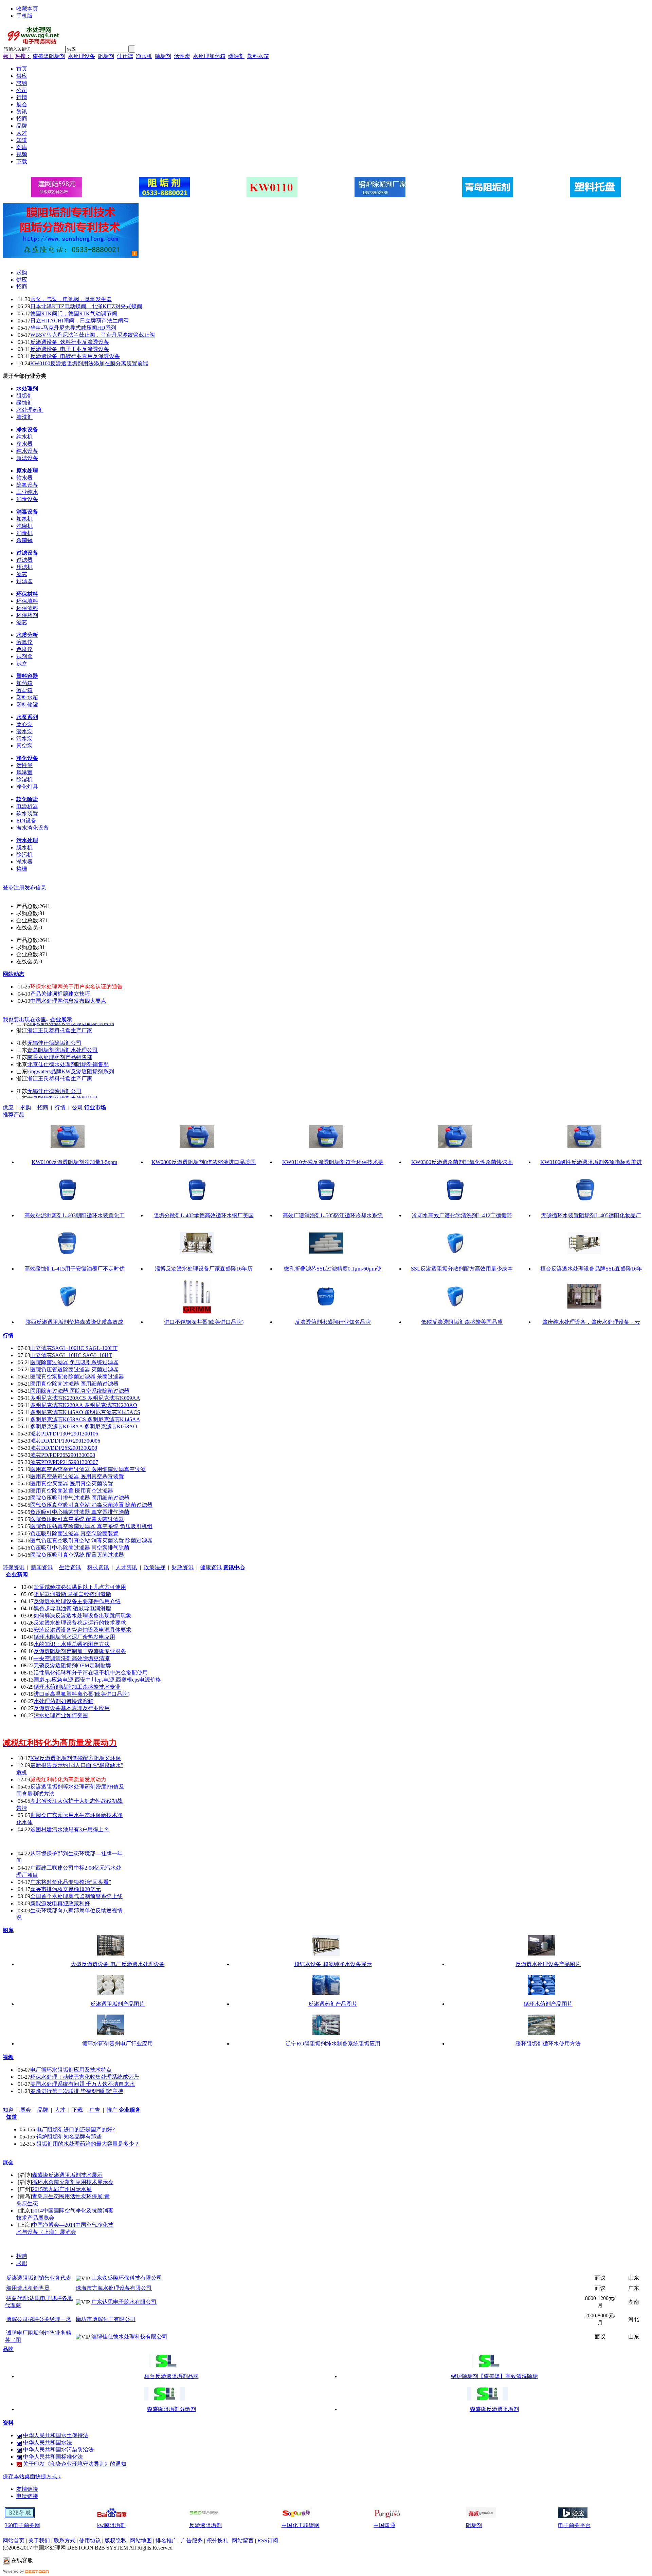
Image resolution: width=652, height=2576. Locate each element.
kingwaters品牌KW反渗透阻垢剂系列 (71, 1061)
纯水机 (24, 437)
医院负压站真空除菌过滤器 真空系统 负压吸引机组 (91, 1526)
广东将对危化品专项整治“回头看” (71, 1882)
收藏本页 (27, 9)
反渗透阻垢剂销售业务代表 (39, 2278)
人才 (60, 2110)
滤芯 (22, 574)
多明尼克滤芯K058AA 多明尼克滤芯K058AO (84, 1426)
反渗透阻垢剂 (205, 2525)
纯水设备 (27, 451)
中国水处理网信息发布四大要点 (68, 1001)
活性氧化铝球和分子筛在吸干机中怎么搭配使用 (91, 1673)
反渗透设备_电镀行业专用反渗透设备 (75, 356)
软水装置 (27, 813)
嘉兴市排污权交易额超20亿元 (66, 1889)
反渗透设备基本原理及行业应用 (72, 1708)
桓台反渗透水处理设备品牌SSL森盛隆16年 (591, 1269)
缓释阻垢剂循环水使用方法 (548, 2044)
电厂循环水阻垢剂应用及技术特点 (71, 2070)
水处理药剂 (30, 410)
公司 (77, 1107)
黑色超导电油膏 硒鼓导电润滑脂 (72, 1608)
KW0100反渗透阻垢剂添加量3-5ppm (74, 1162)
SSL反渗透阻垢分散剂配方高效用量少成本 (462, 1269)
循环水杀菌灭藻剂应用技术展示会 (73, 2182)
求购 (22, 272)
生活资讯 (70, 1567)
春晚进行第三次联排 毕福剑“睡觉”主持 (77, 2091)
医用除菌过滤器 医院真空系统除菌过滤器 (80, 1391)
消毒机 (24, 533)
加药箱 (24, 683)
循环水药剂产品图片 (548, 2004)
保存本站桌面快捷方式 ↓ (32, 2476)
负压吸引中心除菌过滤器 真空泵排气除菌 (80, 1512)
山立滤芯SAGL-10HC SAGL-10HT (71, 1355)
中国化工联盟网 (301, 2525)
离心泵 (24, 724)
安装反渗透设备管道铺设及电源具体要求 (83, 1630)
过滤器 (24, 560)
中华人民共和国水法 (48, 2442)
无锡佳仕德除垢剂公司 (54, 1032)
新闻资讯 (42, 1567)
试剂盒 (24, 656)
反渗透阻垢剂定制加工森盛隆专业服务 (80, 1651)
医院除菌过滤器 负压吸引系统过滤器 (74, 1362)
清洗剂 (24, 417)
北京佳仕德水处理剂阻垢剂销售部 (68, 1053)
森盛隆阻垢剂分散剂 (171, 2409)
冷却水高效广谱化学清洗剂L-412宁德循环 (462, 1215)
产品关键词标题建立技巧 (60, 994)
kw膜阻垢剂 (111, 2525)
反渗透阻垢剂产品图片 (117, 2004)
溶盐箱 (24, 690)
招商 (22, 287)
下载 (77, 2110)
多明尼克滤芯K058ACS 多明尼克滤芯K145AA (85, 1419)
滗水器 (24, 862)
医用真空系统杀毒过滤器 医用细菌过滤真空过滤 (88, 1469)
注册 (19, 887)
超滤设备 (27, 458)
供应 (22, 280)
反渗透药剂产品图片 (333, 2004)
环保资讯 (14, 1567)
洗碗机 (24, 526)
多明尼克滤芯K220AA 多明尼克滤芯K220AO (84, 1405)
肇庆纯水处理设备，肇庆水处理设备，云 (591, 1322)
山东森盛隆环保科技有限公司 (127, 2278)
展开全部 (14, 376)
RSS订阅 (268, 2541)
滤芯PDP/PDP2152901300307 (64, 1462)
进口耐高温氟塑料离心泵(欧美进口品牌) (81, 1694)
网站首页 (14, 2541)
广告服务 (192, 2541)
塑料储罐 (27, 705)
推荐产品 (14, 1115)
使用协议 (90, 2541)
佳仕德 (125, 56)
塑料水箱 (258, 56)
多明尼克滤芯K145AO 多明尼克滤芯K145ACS (85, 1412)
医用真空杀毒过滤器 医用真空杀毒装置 (77, 1476)
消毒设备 (27, 499)
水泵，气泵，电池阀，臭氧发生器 (71, 299)
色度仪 (24, 649)
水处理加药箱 (209, 56)
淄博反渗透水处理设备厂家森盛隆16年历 (204, 1269)
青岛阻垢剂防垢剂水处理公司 (62, 1039)
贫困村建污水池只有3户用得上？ (70, 1829)
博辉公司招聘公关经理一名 (39, 2319)
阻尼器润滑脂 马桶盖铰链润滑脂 (72, 1594)
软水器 (24, 478)
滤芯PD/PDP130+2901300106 (64, 1434)
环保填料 (27, 601)
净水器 (24, 444)
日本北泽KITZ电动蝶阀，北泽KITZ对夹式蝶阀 (86, 306)
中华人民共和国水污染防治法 (58, 2450)
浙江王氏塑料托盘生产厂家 (60, 1068)
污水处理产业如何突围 (61, 1715)
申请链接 (27, 2496)
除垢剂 (163, 56)
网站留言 (243, 2541)
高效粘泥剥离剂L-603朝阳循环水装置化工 (75, 1215)
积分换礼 (217, 2541)
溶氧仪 (24, 642)
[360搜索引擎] (204, 2516)
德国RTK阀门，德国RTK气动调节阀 (74, 313)
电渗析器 (27, 806)
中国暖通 (384, 2525)
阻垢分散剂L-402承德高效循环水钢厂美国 (204, 1215)
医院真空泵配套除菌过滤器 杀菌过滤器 (77, 1377)
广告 (95, 2110)
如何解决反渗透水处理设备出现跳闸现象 (83, 1616)
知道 (8, 2110)
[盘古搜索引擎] (388, 2516)
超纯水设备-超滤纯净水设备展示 (333, 1964)
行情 (60, 1107)
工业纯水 (27, 492)
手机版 (24, 16)
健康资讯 (211, 1567)
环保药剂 (27, 615)
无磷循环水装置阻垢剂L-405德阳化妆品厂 (591, 1215)
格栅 (22, 869)
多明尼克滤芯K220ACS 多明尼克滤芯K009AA (85, 1398)
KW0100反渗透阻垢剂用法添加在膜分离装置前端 (89, 363)
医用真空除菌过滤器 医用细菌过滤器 (74, 1384)
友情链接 (27, 2489)
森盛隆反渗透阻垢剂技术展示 (67, 2175)
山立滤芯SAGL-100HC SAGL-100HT (74, 1348)
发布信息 (35, 887)
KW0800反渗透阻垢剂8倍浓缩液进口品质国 (204, 1162)
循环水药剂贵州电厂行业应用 (117, 2044)
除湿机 (24, 780)
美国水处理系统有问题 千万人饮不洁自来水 (83, 2084)
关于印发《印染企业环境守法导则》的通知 (75, 2464)
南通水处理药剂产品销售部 (60, 1046)
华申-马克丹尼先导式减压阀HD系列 (73, 328)
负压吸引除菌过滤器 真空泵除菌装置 (74, 1533)
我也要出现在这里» (26, 1020)
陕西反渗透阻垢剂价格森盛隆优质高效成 (74, 1322)
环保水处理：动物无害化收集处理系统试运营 (85, 2077)
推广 (112, 2110)
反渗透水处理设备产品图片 (548, 1964)
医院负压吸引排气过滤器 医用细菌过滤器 (80, 1498)
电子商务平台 (574, 2525)
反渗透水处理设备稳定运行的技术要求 (80, 1623)
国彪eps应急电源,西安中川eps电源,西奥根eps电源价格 (97, 1680)
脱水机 (24, 847)
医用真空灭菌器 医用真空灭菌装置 (72, 1484)
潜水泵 (24, 731)
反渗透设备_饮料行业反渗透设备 (70, 342)
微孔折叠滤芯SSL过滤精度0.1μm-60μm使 (333, 1269)
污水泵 (24, 738)
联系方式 (65, 2541)
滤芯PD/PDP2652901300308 (63, 1455)
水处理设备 (81, 56)
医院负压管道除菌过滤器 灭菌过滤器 (74, 1369)
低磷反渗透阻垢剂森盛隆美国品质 (462, 1322)
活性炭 (182, 56)
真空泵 (24, 746)
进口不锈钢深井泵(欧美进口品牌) (204, 1322)
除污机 (24, 855)
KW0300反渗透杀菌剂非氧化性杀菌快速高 (462, 1162)
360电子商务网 (22, 2525)
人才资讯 (126, 1567)
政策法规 (155, 1567)
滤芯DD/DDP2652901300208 (64, 1448)
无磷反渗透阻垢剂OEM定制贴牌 (72, 1665)
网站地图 (141, 2541)
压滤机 (24, 567)
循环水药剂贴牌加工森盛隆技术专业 (77, 1687)
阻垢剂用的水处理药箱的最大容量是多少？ (88, 2144)
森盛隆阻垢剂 (49, 56)
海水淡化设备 (33, 828)
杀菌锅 (24, 540)
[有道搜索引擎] (481, 2516)
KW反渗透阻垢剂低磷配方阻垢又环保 (76, 1758)
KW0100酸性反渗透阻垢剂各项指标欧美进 (591, 1162)
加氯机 (24, 519)
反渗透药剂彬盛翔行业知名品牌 (333, 1322)
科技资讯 (98, 1567)
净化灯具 (27, 787)
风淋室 (24, 772)
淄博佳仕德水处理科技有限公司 (129, 2337)
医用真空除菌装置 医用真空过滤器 (72, 1491)
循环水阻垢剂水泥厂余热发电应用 (74, 1637)
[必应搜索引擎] (573, 2516)
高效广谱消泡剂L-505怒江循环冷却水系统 (333, 1215)
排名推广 (166, 2541)
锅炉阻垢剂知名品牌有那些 (69, 2137)
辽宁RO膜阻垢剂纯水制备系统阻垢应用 (333, 2044)
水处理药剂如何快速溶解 (64, 1701)
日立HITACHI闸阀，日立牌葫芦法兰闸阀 (79, 321)
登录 (8, 887)
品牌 (43, 2110)
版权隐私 (115, 2541)
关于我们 (39, 2541)
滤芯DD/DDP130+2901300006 (65, 1441)
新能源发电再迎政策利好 (60, 1903)
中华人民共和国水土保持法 (56, 2435)
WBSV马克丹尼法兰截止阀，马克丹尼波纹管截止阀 (93, 335)
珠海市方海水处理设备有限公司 (114, 2288)
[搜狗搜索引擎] (296, 2516)
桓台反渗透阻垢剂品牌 (171, 2376)
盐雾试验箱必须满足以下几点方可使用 (80, 1587)
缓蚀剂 (236, 56)
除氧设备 (27, 485)
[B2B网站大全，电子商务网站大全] (20, 2516)
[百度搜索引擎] (112, 2516)
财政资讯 (183, 1567)
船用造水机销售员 (28, 2288)
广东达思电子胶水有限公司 (124, 2302)
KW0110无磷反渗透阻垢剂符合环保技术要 (333, 1162)
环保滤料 (27, 608)
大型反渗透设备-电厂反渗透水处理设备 (118, 1964)
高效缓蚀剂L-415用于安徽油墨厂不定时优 (75, 1269)
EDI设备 (26, 821)
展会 (25, 2110)
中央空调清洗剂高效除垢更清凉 (72, 1658)
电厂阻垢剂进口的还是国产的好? (76, 2129)
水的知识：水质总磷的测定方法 (72, 1644)
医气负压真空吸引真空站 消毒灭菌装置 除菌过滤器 (91, 1505)
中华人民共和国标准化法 (53, 2457)
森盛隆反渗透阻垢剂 (494, 2409)
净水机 (144, 56)
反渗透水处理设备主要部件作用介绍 (77, 1601)
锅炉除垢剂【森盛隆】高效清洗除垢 (494, 2376)
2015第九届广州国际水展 (62, 2189)
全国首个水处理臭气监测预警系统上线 (76, 1896)
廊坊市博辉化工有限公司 (106, 2319)
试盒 (22, 663)
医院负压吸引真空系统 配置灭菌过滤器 (77, 1519)
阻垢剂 (106, 56)
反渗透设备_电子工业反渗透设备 (70, 349)
